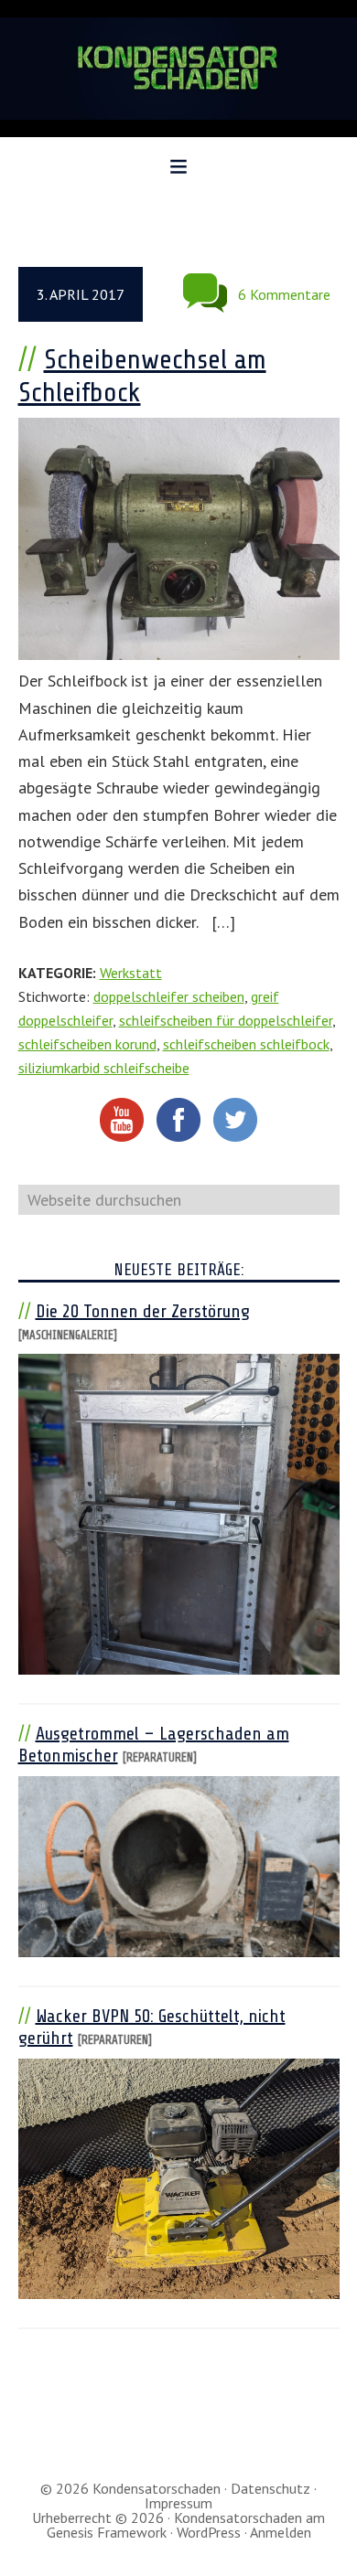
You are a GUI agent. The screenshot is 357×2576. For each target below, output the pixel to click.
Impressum (178, 2503)
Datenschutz (270, 2488)
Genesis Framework (107, 2532)
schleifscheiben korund (87, 1044)
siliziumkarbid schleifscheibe (104, 1068)
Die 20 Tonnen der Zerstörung (143, 1311)
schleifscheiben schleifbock (246, 1044)
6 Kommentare (284, 294)
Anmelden (281, 2532)
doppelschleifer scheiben (169, 996)
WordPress (209, 2532)
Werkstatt (131, 973)
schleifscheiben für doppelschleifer (226, 1020)
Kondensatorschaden (178, 69)
